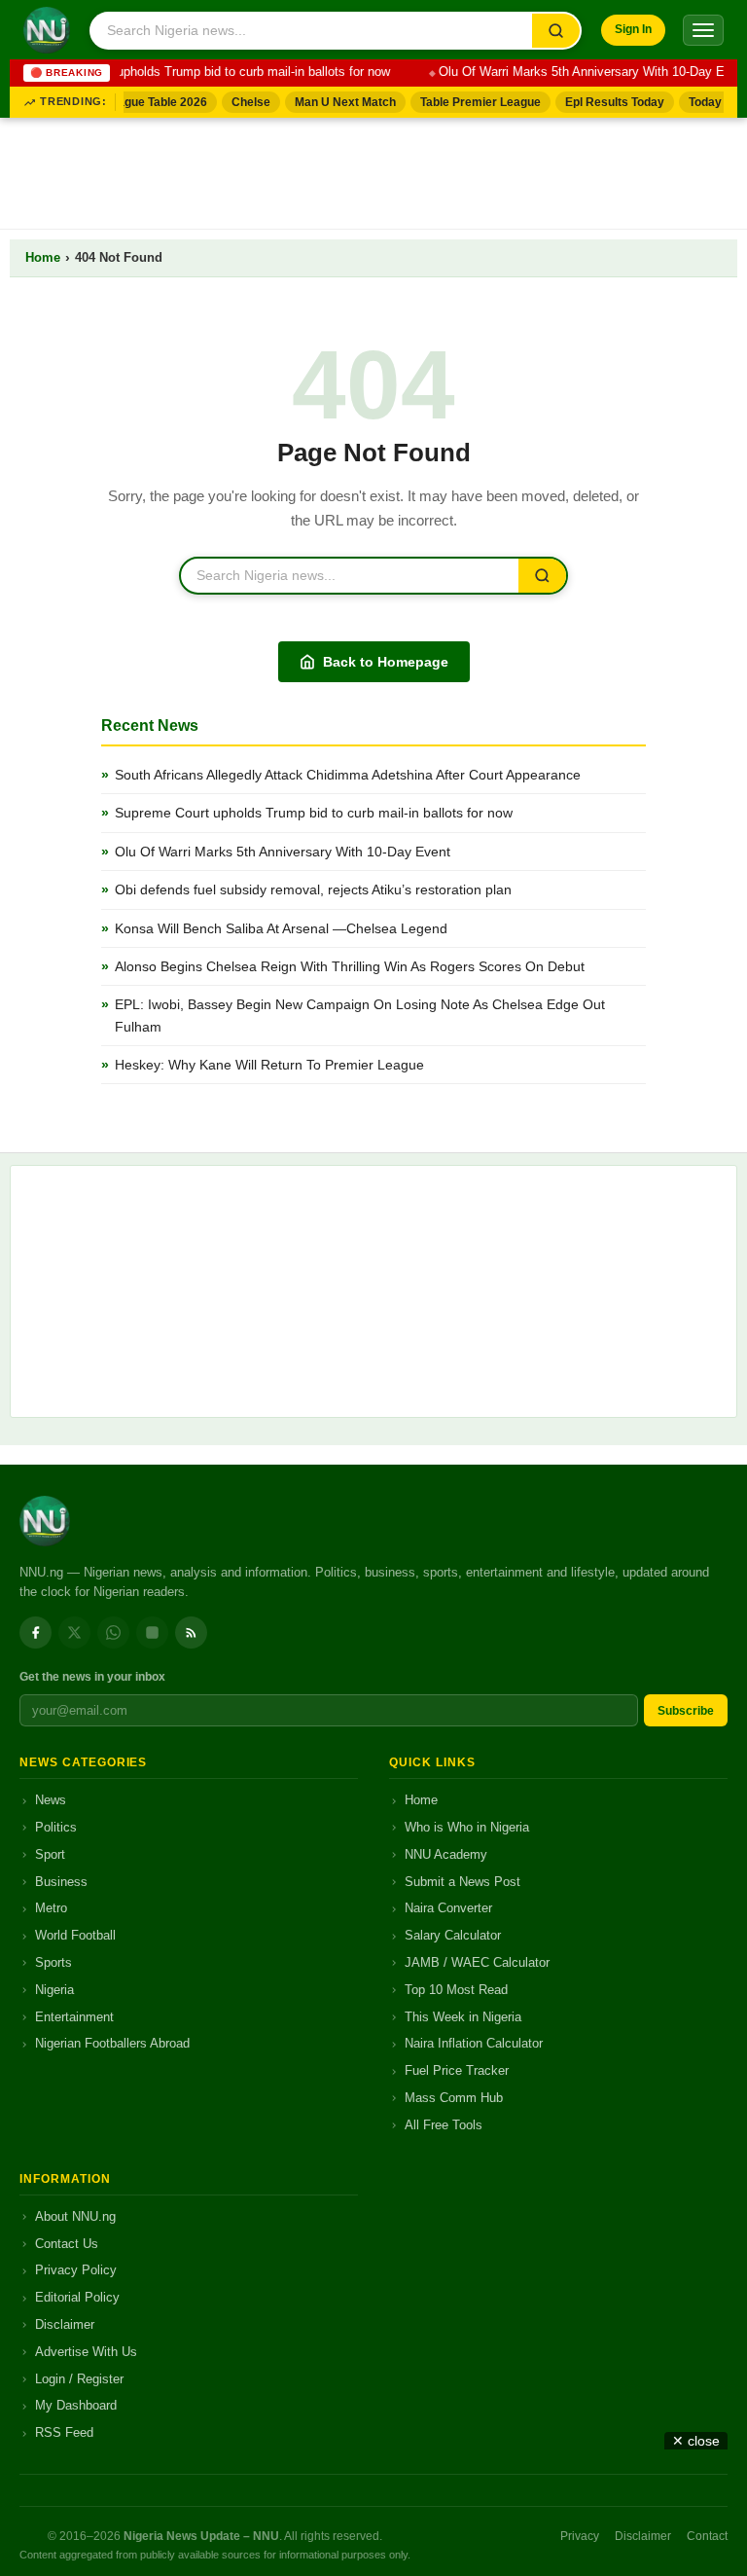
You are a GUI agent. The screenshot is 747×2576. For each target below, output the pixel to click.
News (51, 1800)
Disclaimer (65, 2324)
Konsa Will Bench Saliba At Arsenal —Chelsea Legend (281, 928)
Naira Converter (448, 1908)
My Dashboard (76, 2405)
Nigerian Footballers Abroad (112, 2043)
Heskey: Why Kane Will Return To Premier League (269, 1065)
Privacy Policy (76, 2270)
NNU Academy (446, 1854)
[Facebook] (36, 1633)
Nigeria (54, 1990)
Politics (56, 1827)
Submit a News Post (462, 1882)
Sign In (633, 29)
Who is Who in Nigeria (467, 1827)
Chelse (242, 102)
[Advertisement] (373, 169)
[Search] (556, 31)
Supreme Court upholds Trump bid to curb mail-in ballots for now (198, 72)
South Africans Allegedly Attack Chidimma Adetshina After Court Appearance (348, 775)
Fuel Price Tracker (457, 2070)
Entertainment (74, 2017)
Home (43, 258)
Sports (53, 1962)
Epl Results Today (606, 102)
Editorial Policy (77, 2297)
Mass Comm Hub (454, 2098)
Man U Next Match (337, 102)
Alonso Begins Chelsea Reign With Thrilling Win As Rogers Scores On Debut (350, 966)
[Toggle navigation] (703, 30)
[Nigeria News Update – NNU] (47, 30)
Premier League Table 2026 (123, 102)
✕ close (696, 2441)
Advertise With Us (86, 2352)
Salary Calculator (453, 1935)
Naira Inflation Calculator (474, 2043)
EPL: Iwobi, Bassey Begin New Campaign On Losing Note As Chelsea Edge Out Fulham (360, 1015)
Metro (51, 1908)
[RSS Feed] (191, 1633)
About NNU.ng (75, 2216)
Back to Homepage (386, 662)
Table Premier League (472, 102)
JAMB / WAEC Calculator (477, 1962)
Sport (50, 1854)
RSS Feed (64, 2432)
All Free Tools (444, 2125)
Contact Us (67, 2244)
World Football (75, 1935)
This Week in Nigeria (463, 2017)
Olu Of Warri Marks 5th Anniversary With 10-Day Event (583, 72)
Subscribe (686, 1711)
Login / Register (79, 2379)
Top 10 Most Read (456, 1990)
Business (61, 1882)
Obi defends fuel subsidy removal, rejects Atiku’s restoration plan (313, 889)
